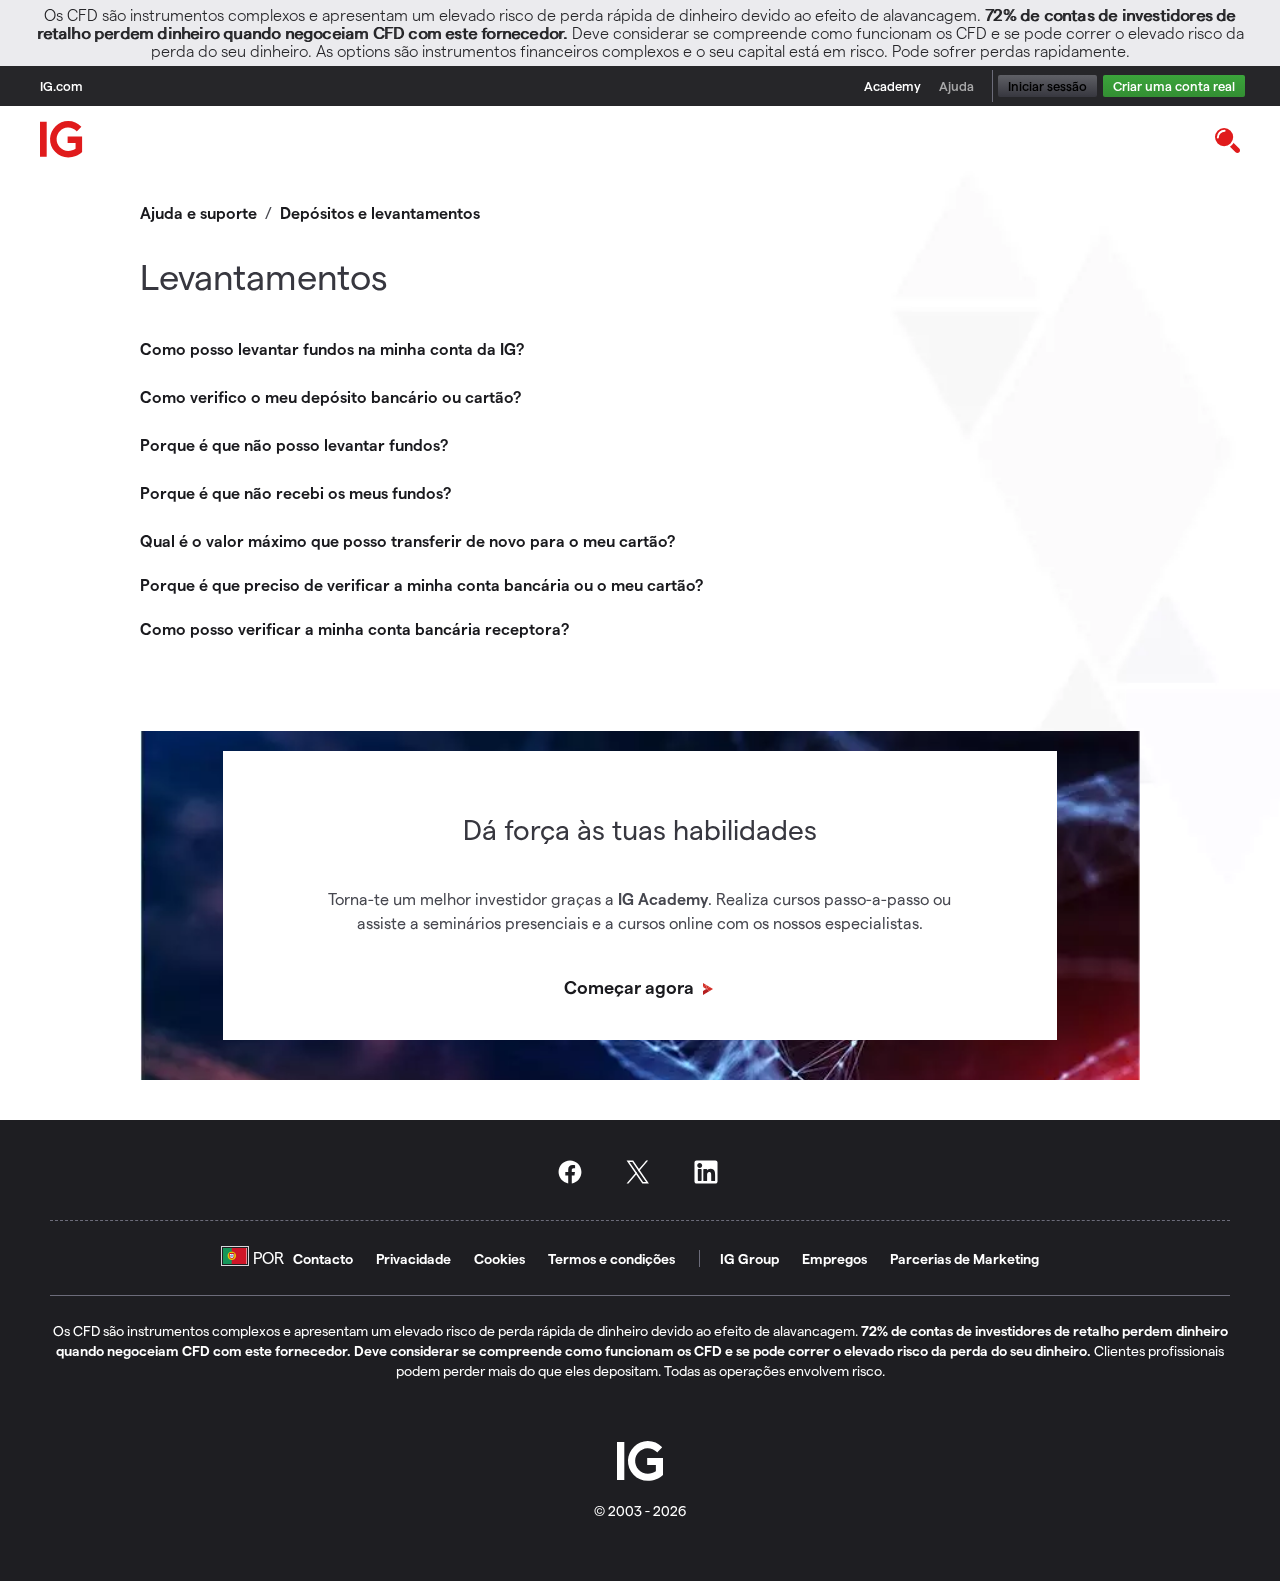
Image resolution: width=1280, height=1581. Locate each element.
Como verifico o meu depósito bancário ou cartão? (330, 396)
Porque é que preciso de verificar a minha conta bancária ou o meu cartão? (421, 584)
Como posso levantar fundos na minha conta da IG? (332, 348)
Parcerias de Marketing (964, 1258)
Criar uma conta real (1174, 85)
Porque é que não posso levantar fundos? (294, 444)
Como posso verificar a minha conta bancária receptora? (354, 628)
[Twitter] (644, 1172)
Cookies (499, 1258)
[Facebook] (576, 1172)
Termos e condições (611, 1258)
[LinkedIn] (712, 1172)
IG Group (749, 1258)
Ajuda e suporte (198, 212)
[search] (1226, 139)
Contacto (323, 1258)
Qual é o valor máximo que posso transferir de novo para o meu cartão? (407, 540)
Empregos (834, 1258)
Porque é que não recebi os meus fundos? (295, 492)
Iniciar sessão (1047, 85)
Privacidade (413, 1258)
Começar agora (631, 986)
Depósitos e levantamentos (380, 212)
